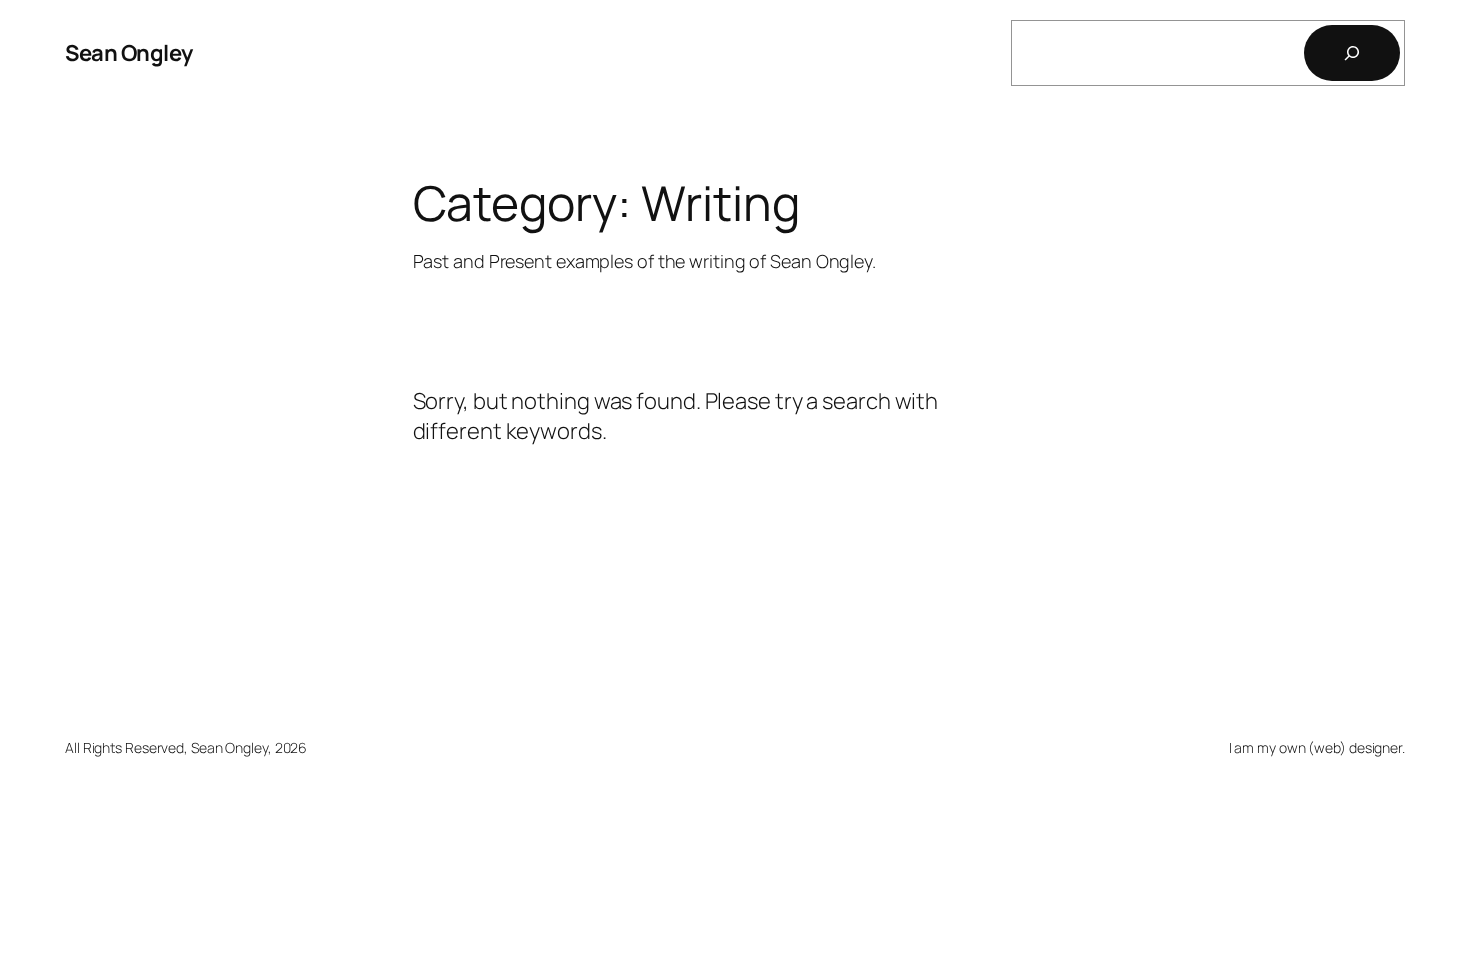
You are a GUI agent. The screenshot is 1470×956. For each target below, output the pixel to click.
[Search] (1352, 53)
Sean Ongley (129, 53)
